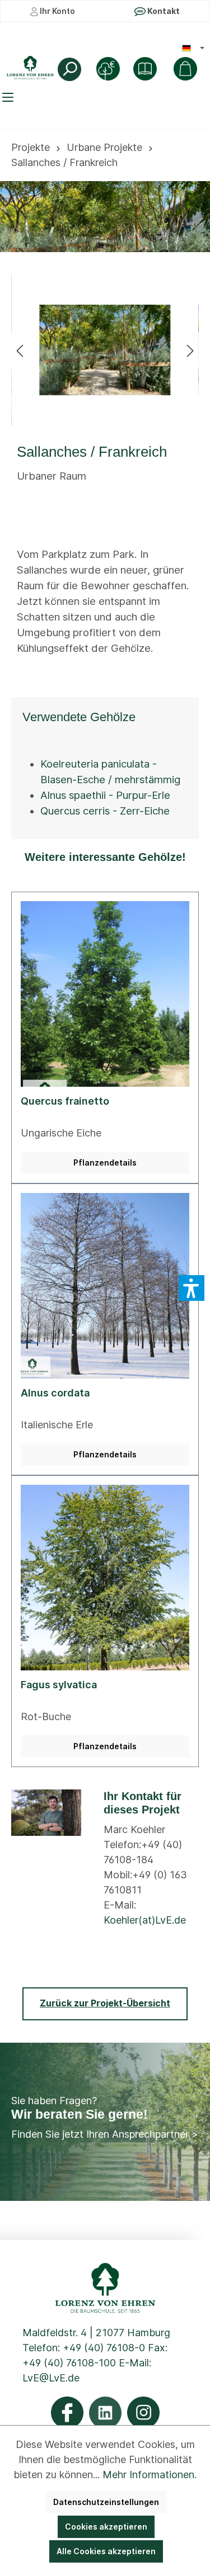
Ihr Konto (57, 11)
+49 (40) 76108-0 (104, 2348)
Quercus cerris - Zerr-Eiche (105, 811)
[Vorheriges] (20, 350)
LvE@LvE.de (51, 2378)
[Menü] (10, 97)
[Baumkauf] (108, 69)
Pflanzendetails (105, 1162)
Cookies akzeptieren (106, 2527)
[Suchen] (69, 69)
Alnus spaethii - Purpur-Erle (105, 795)
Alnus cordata (55, 1393)
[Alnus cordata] (105, 1286)
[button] (192, 1288)
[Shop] (145, 69)
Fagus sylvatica (59, 1685)
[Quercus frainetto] (105, 994)
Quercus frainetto (65, 1101)
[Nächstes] (190, 350)
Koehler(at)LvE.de (145, 1920)
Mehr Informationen (148, 2475)
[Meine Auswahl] (185, 69)
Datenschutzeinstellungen (106, 2502)
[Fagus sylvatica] (105, 1578)
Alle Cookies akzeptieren (106, 2551)
